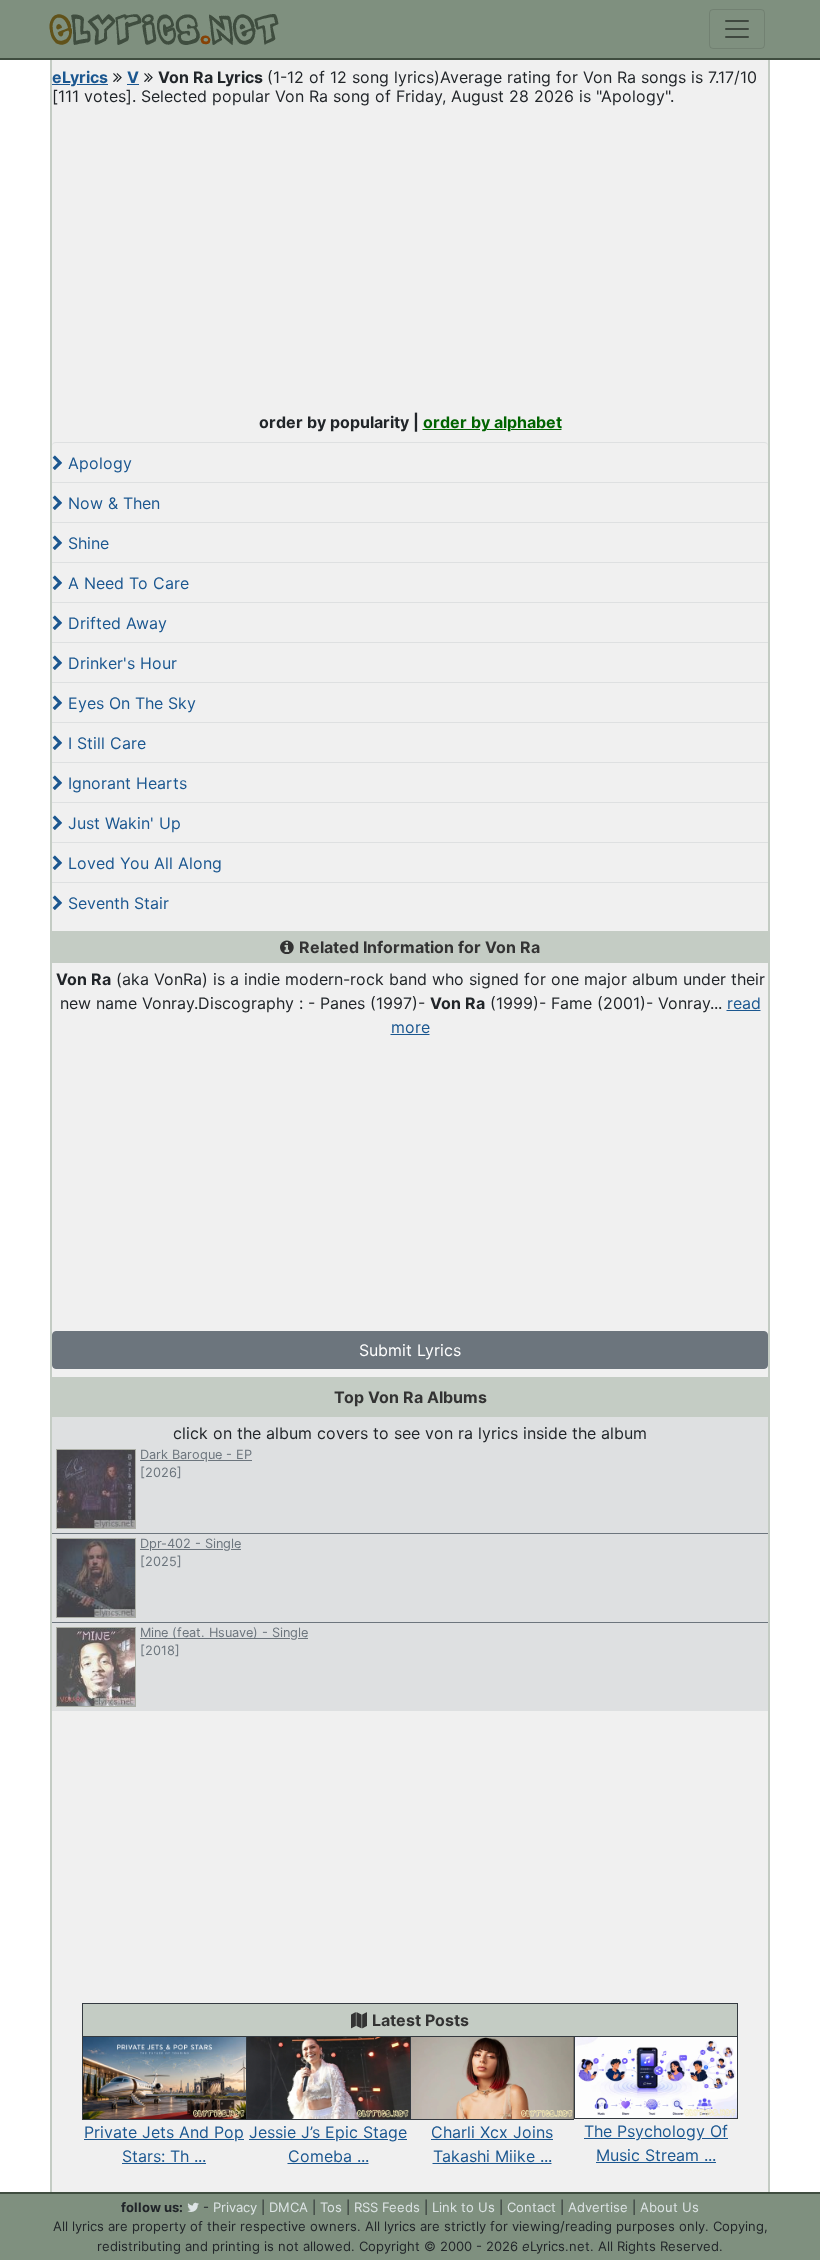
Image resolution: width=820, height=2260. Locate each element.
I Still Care (104, 743)
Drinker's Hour (120, 663)
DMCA (288, 2207)
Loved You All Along (142, 863)
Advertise (598, 2207)
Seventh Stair (116, 903)
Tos (331, 2207)
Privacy (235, 2207)
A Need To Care (126, 583)
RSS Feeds (387, 2207)
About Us (669, 2207)
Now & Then (111, 503)
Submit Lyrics (410, 1350)
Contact (531, 2207)
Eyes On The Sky (129, 703)
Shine (86, 543)
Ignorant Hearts (125, 783)
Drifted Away (115, 623)
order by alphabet (492, 422)
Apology (97, 463)
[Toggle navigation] (737, 29)
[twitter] (193, 2207)
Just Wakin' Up (122, 823)
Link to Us (463, 2207)
